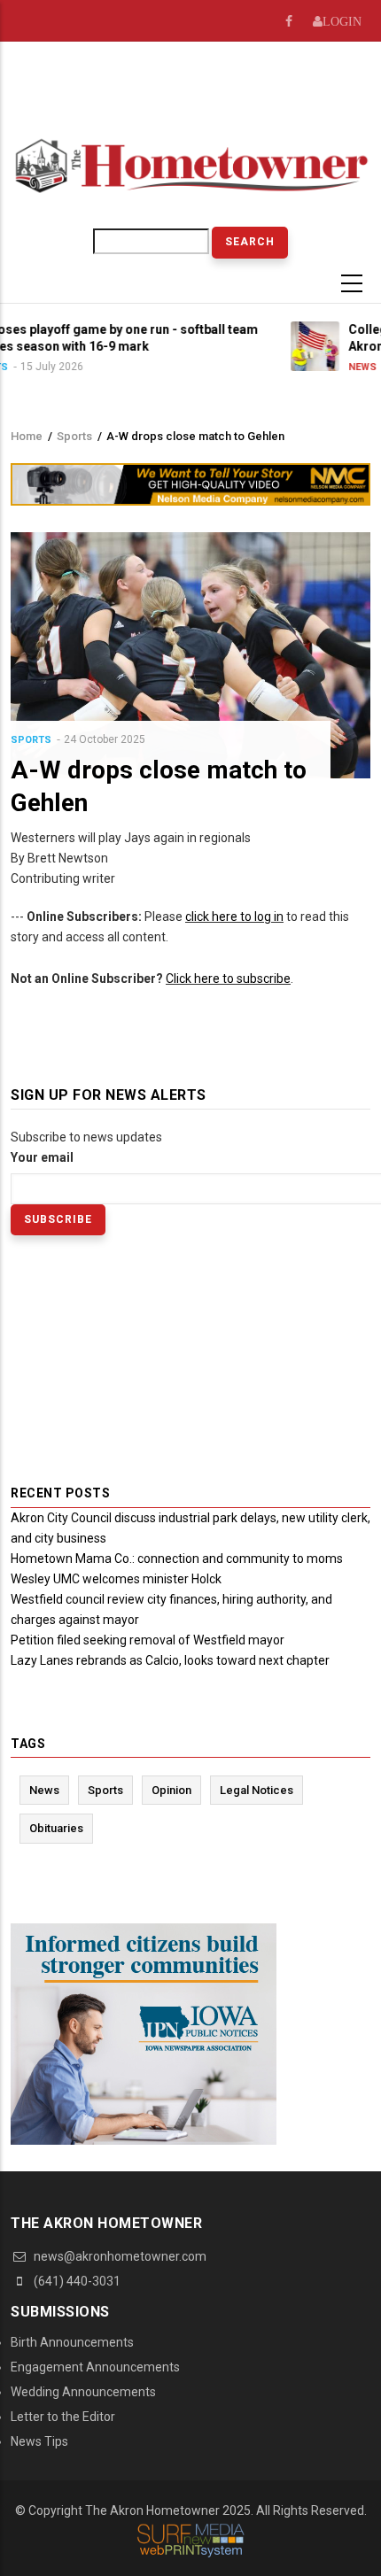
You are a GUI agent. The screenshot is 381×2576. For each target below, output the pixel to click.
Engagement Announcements (95, 2367)
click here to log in (234, 917)
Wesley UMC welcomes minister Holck (116, 1579)
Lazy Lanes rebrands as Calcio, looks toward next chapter (170, 1660)
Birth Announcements (72, 2342)
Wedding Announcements (83, 2392)
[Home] (190, 164)
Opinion (171, 1790)
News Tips (39, 2441)
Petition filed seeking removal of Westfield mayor (148, 1640)
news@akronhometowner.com (119, 2256)
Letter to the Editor (63, 2417)
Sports (74, 436)
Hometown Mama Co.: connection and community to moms (177, 1559)
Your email (42, 1157)
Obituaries (56, 1828)
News (297, 367)
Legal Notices (257, 1790)
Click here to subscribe (228, 979)
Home (27, 436)
